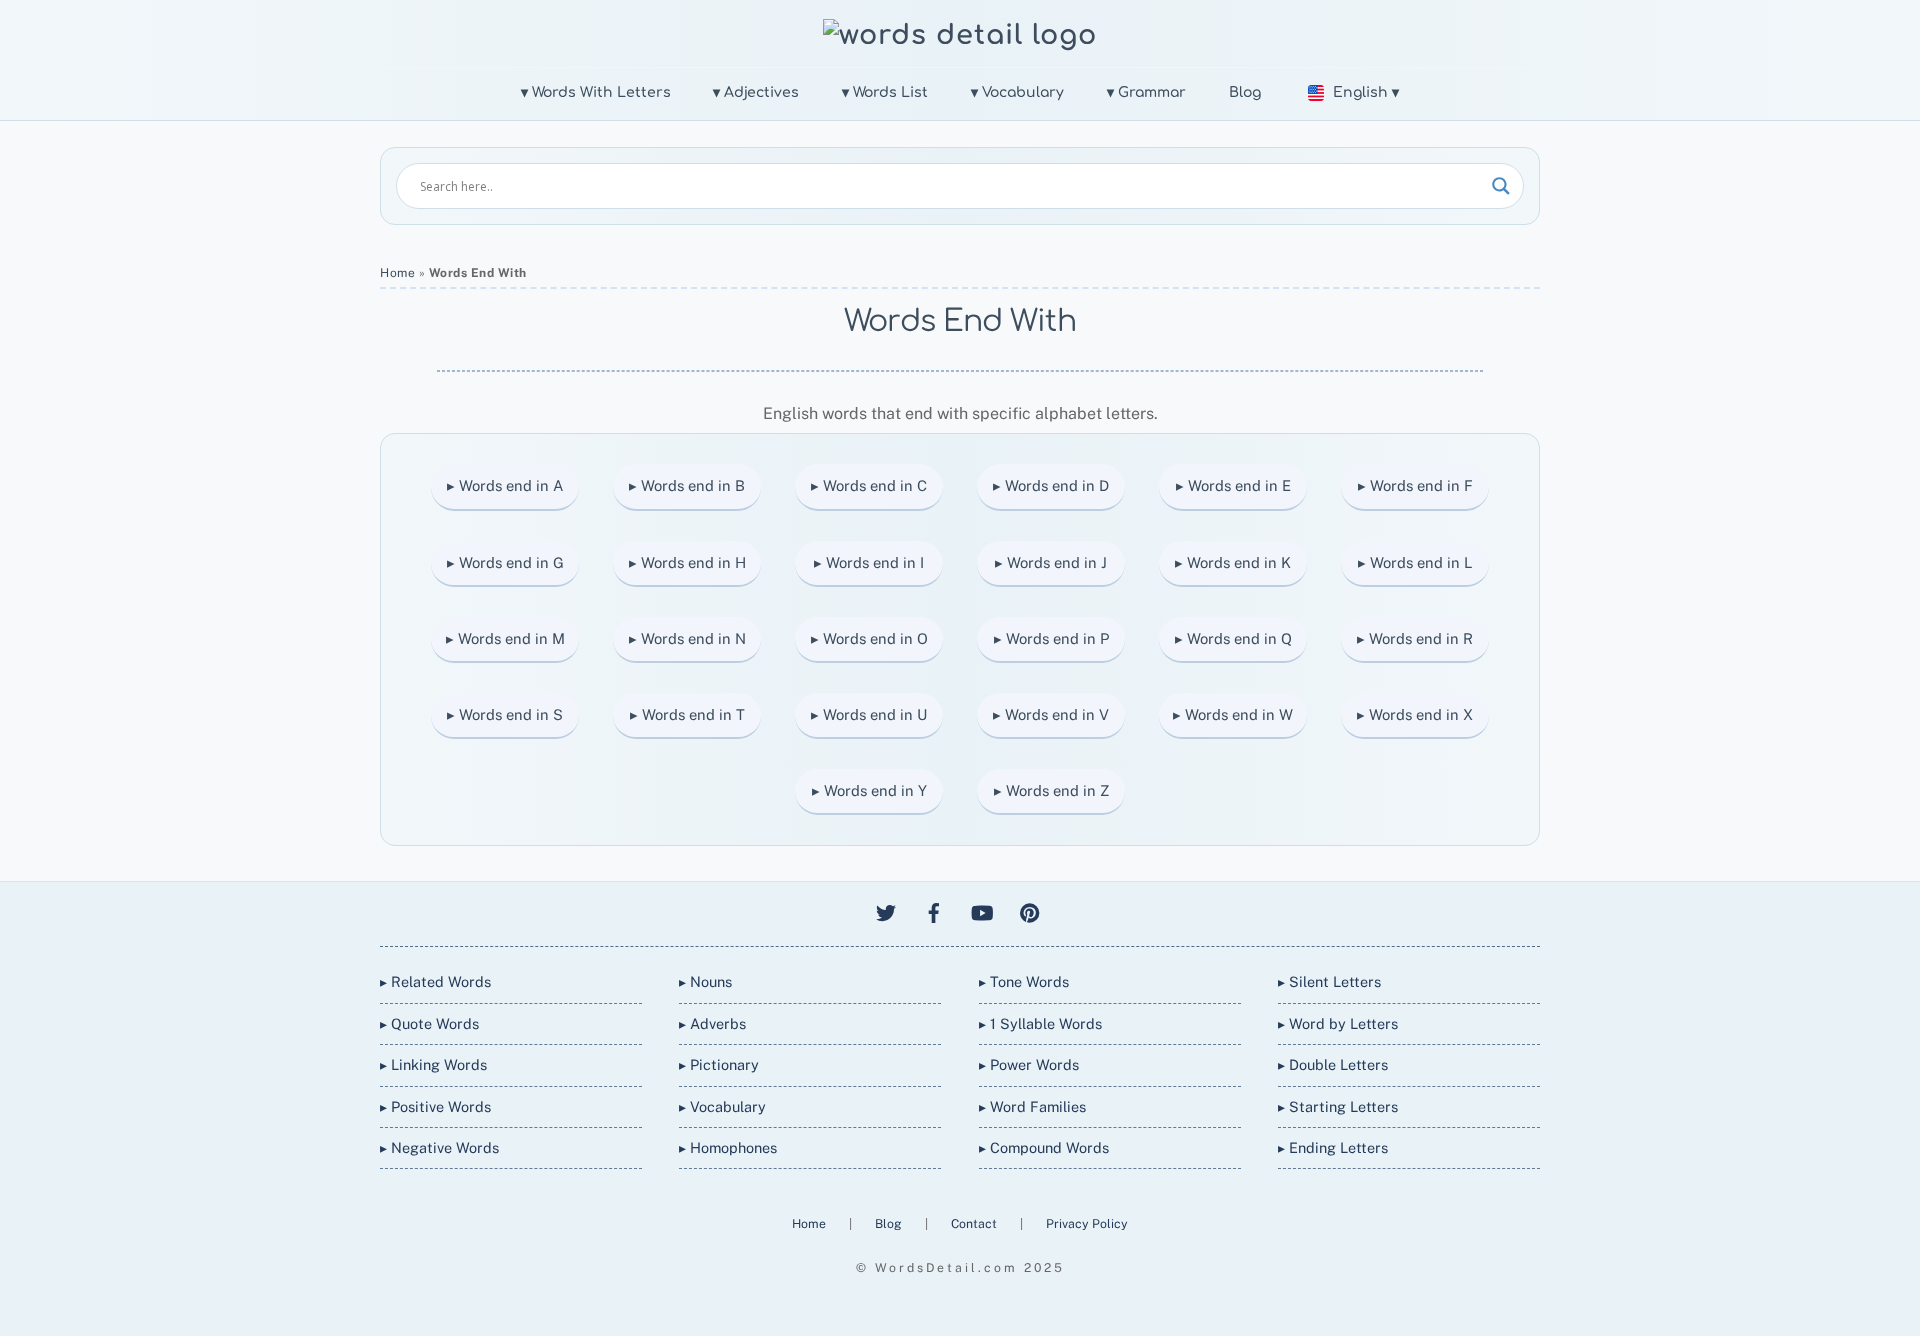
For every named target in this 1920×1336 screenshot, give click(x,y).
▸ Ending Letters (1333, 1147)
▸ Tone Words (1024, 981)
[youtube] (982, 910)
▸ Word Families (1032, 1106)
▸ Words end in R (1415, 638)
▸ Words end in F (1415, 485)
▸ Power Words (1029, 1064)
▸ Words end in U (869, 714)
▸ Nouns (705, 981)
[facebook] (934, 910)
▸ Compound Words (1044, 1147)
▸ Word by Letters (1338, 1023)
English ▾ (1366, 92)
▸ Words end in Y (869, 790)
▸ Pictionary (719, 1064)
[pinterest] (1030, 910)
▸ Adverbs (712, 1023)
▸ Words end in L (1415, 562)
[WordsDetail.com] (960, 35)
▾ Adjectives (756, 92)
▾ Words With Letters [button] (596, 92)
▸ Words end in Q (1233, 638)
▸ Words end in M (505, 638)
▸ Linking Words (433, 1064)
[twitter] (886, 910)
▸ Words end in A (505, 485)
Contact (975, 1223)
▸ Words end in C (869, 485)
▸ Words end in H (687, 562)
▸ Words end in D (1051, 485)
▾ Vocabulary (1017, 92)
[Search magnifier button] (1501, 186)
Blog (1245, 92)
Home (397, 273)
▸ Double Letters (1333, 1064)
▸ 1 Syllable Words (1040, 1023)
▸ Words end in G (505, 562)
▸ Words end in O (869, 638)
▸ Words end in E (1233, 485)
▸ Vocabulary (722, 1106)
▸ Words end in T (687, 714)
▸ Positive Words (435, 1106)
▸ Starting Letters (1338, 1106)
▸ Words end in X (1415, 714)
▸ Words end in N (687, 638)
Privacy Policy (1087, 1223)
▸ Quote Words (429, 1023)
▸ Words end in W (1233, 714)
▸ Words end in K (1233, 562)
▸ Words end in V (1051, 714)
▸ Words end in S (505, 714)
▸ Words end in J (1051, 562)
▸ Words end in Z (1051, 790)
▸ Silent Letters (1329, 981)
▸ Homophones (728, 1147)
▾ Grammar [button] (1146, 92)
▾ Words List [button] (885, 92)
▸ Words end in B (687, 485)
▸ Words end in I (869, 562)
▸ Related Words (435, 981)
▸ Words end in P (1051, 638)
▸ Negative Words (439, 1147)
